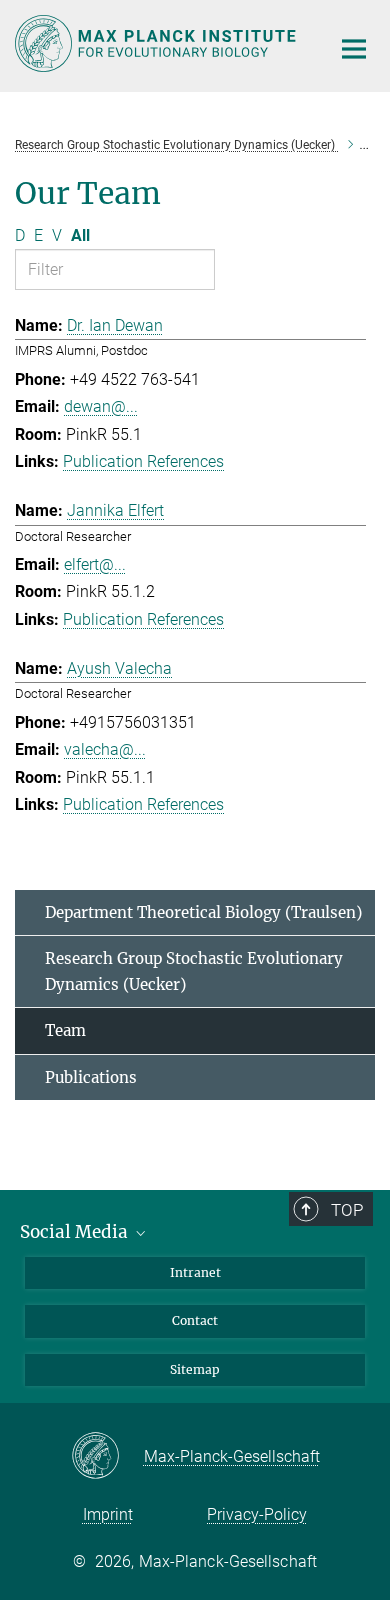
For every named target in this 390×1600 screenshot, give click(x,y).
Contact (195, 1320)
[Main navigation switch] (354, 49)
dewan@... (101, 406)
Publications (91, 1077)
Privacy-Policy (257, 1514)
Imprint (108, 1514)
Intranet (195, 1272)
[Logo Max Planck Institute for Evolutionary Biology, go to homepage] (157, 43)
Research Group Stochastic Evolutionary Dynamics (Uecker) (194, 971)
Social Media (76, 1232)
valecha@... (105, 749)
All (80, 235)
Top (347, 1210)
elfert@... (95, 564)
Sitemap (195, 1369)
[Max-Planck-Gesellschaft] (107, 1457)
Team (65, 1030)
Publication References (143, 461)
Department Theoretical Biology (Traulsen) (203, 912)
